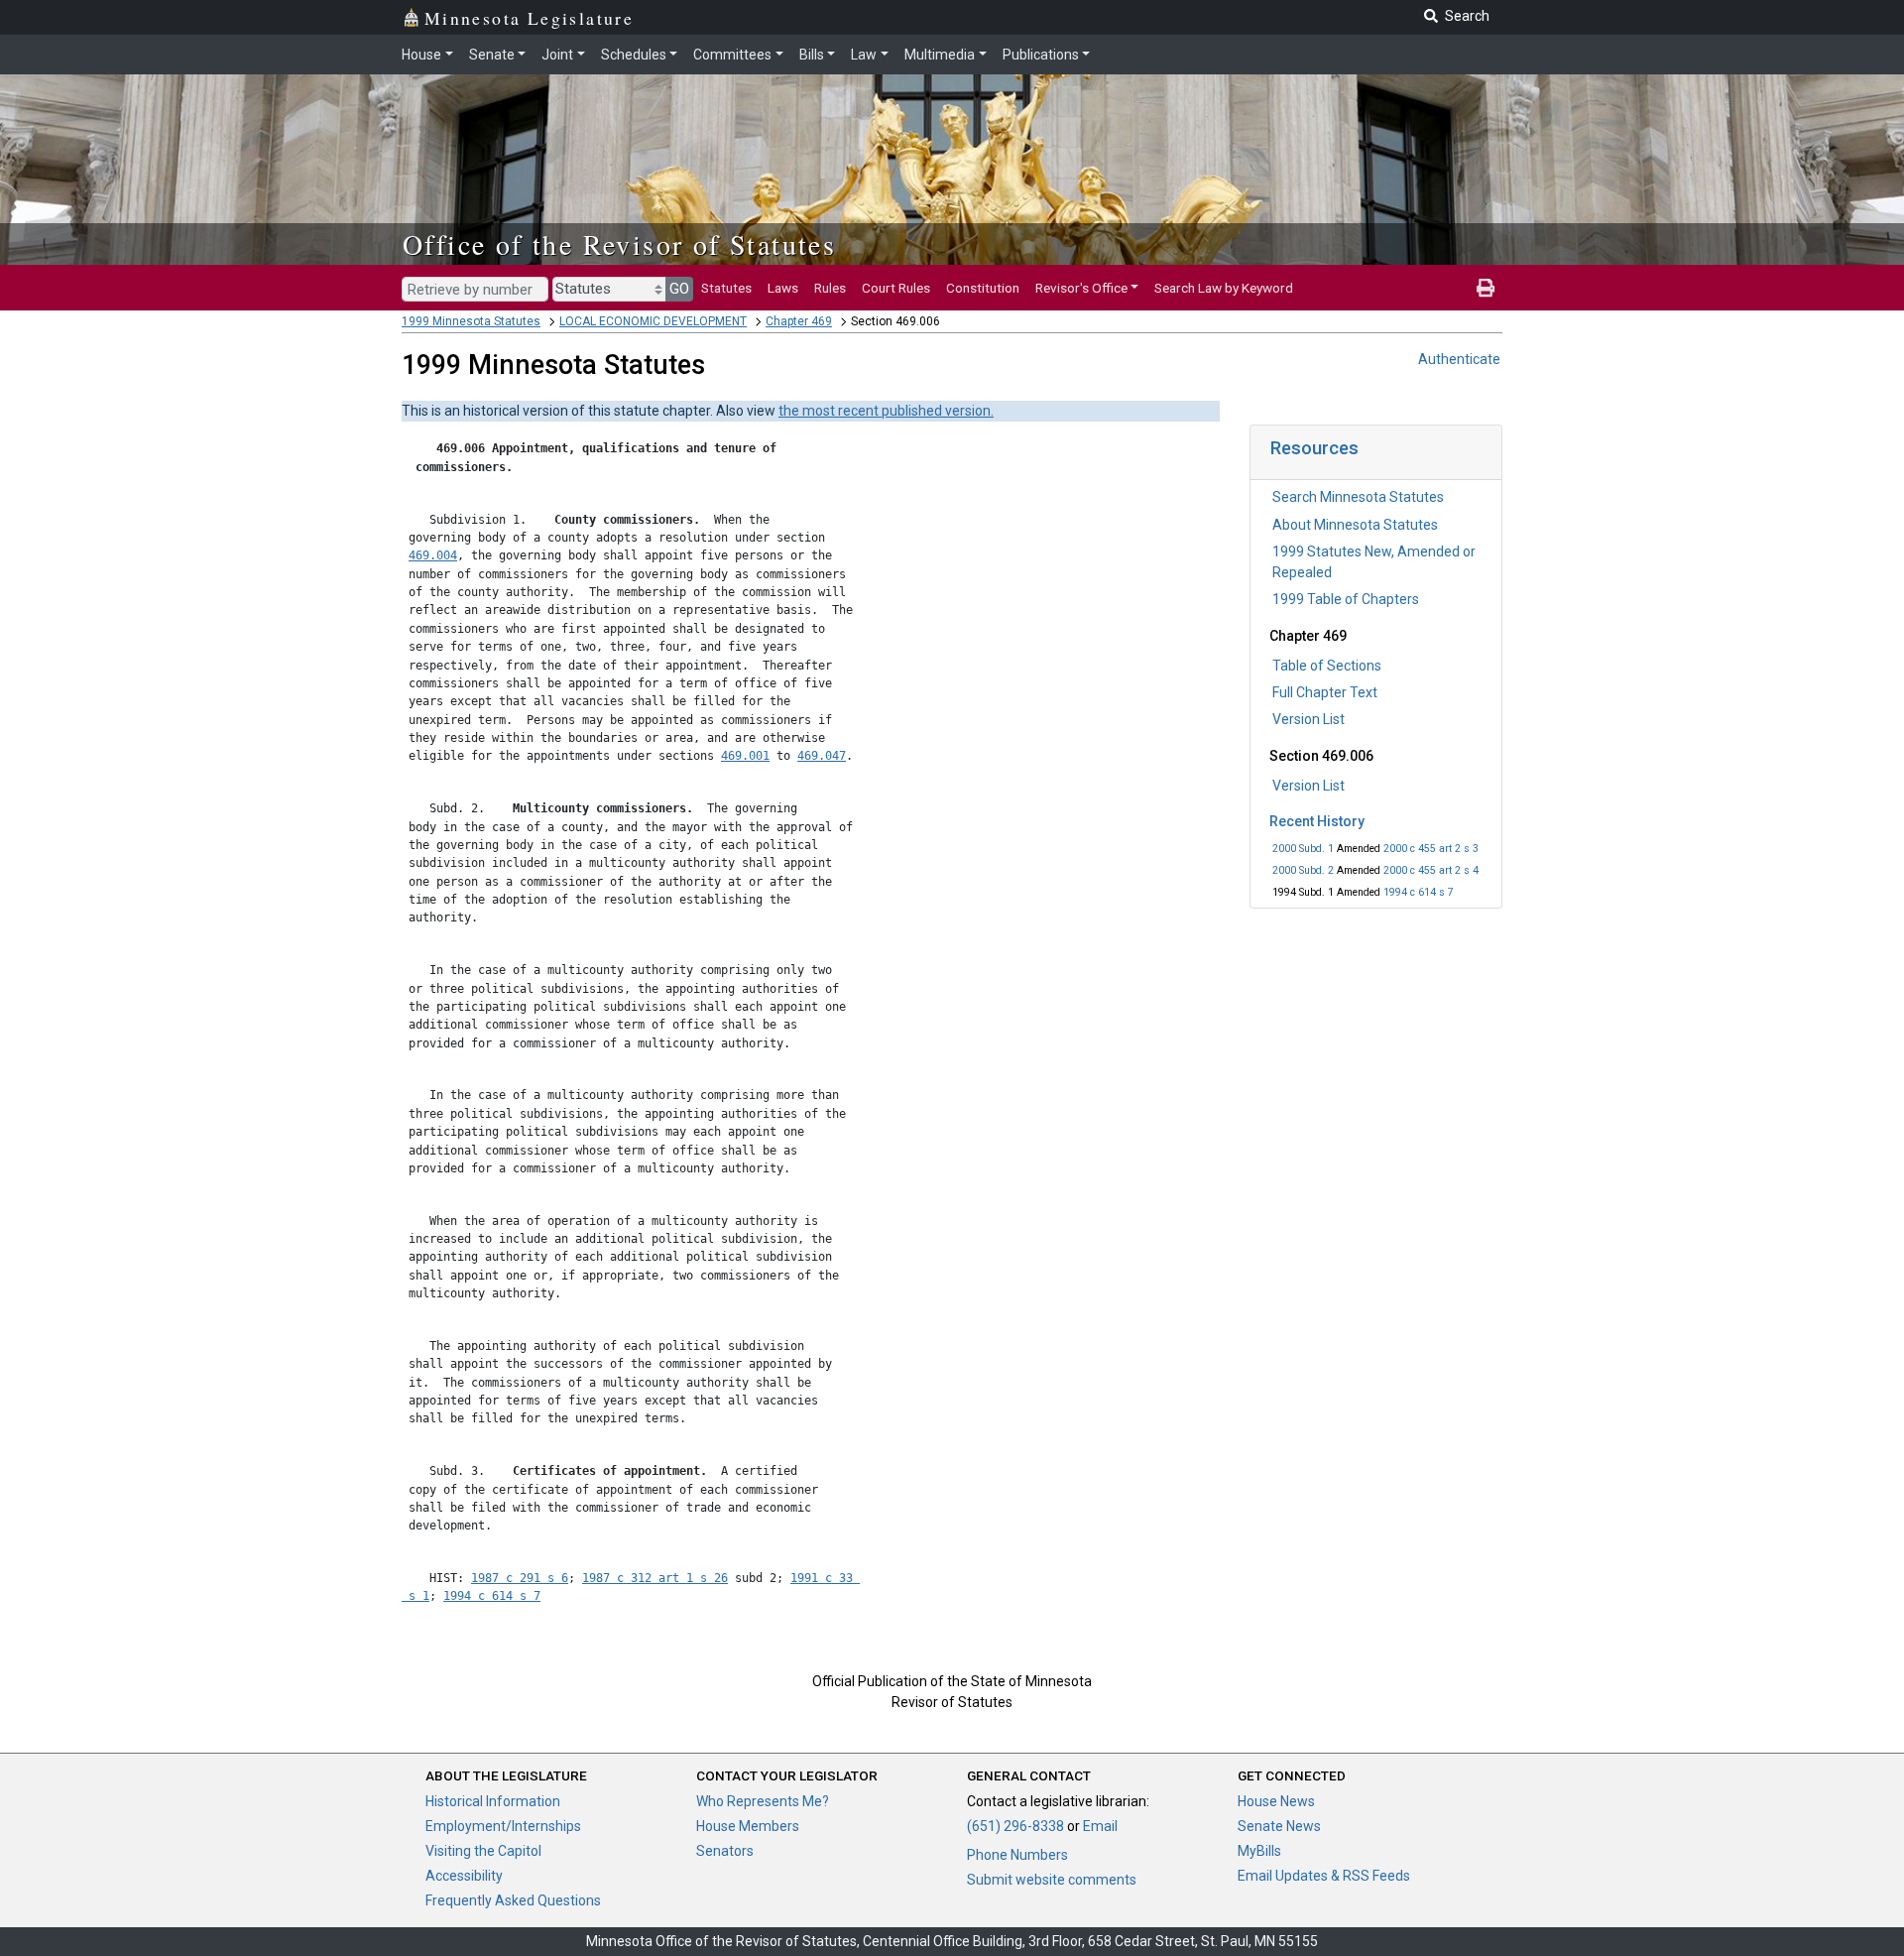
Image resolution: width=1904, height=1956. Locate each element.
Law (864, 55)
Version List (1309, 719)
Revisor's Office (1081, 288)
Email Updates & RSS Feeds (1324, 1876)
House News (1276, 1801)
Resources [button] (1314, 448)
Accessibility (464, 1876)
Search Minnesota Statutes (1358, 497)
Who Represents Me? (763, 1801)
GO (679, 289)
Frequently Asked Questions (513, 1900)
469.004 (433, 555)
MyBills (1259, 1851)
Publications (1041, 55)
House (421, 55)
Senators (725, 1851)
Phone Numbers (1017, 1855)
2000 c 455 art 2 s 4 (1431, 870)
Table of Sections (1327, 666)
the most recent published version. (886, 411)
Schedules (634, 55)
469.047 (822, 756)
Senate (492, 55)
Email (1100, 1826)
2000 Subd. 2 (1303, 870)
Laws (783, 288)
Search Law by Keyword (1224, 288)
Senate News (1279, 1826)
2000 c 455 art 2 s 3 (1431, 849)
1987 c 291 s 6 (520, 1578)
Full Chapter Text (1325, 692)
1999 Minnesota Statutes (471, 321)
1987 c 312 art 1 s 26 (655, 1578)
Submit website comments (1052, 1880)
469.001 (745, 756)
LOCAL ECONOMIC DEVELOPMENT (653, 321)
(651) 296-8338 (1015, 1826)
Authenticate (1459, 359)
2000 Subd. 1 (1303, 849)
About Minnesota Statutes (1355, 525)
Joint (557, 55)
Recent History (1317, 821)
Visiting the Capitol (483, 1851)
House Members (748, 1826)
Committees (732, 55)
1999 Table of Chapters (1346, 599)
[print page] (1486, 288)
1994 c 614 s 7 (1419, 892)
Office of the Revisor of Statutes (619, 244)
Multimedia (940, 55)
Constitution (983, 288)
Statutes (726, 288)
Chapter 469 (799, 321)
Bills (812, 55)
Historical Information (493, 1801)
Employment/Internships (503, 1826)
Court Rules (896, 288)
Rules (830, 288)
